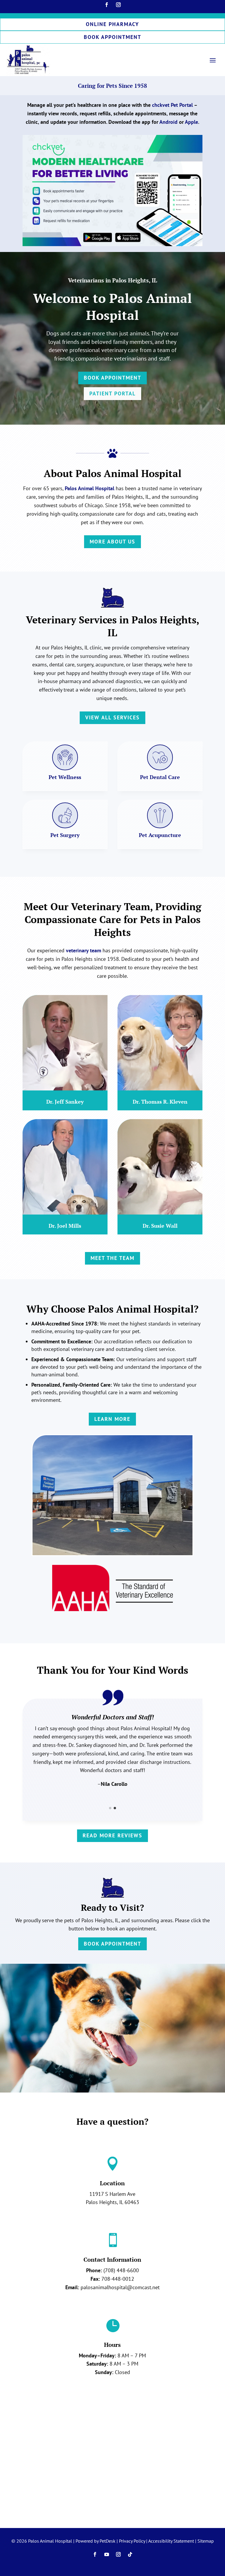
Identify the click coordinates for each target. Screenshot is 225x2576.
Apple (191, 122)
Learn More (112, 1419)
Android (168, 122)
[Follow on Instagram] (118, 5)
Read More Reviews (112, 1835)
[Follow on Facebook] (107, 5)
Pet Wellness (65, 777)
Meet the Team (112, 1258)
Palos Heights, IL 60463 (112, 2202)
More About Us (112, 542)
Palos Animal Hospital (90, 488)
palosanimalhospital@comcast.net (120, 2287)
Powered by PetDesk (96, 2541)
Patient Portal (112, 393)
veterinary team (83, 950)
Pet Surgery (65, 835)
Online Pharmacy (112, 24)
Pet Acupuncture (160, 835)
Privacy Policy (132, 2541)
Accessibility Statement (171, 2541)
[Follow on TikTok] (130, 2554)
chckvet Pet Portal (172, 105)
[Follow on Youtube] (107, 2554)
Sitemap (206, 2541)
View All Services (112, 717)
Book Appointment (112, 37)
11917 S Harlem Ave (112, 2194)
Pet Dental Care (160, 777)
